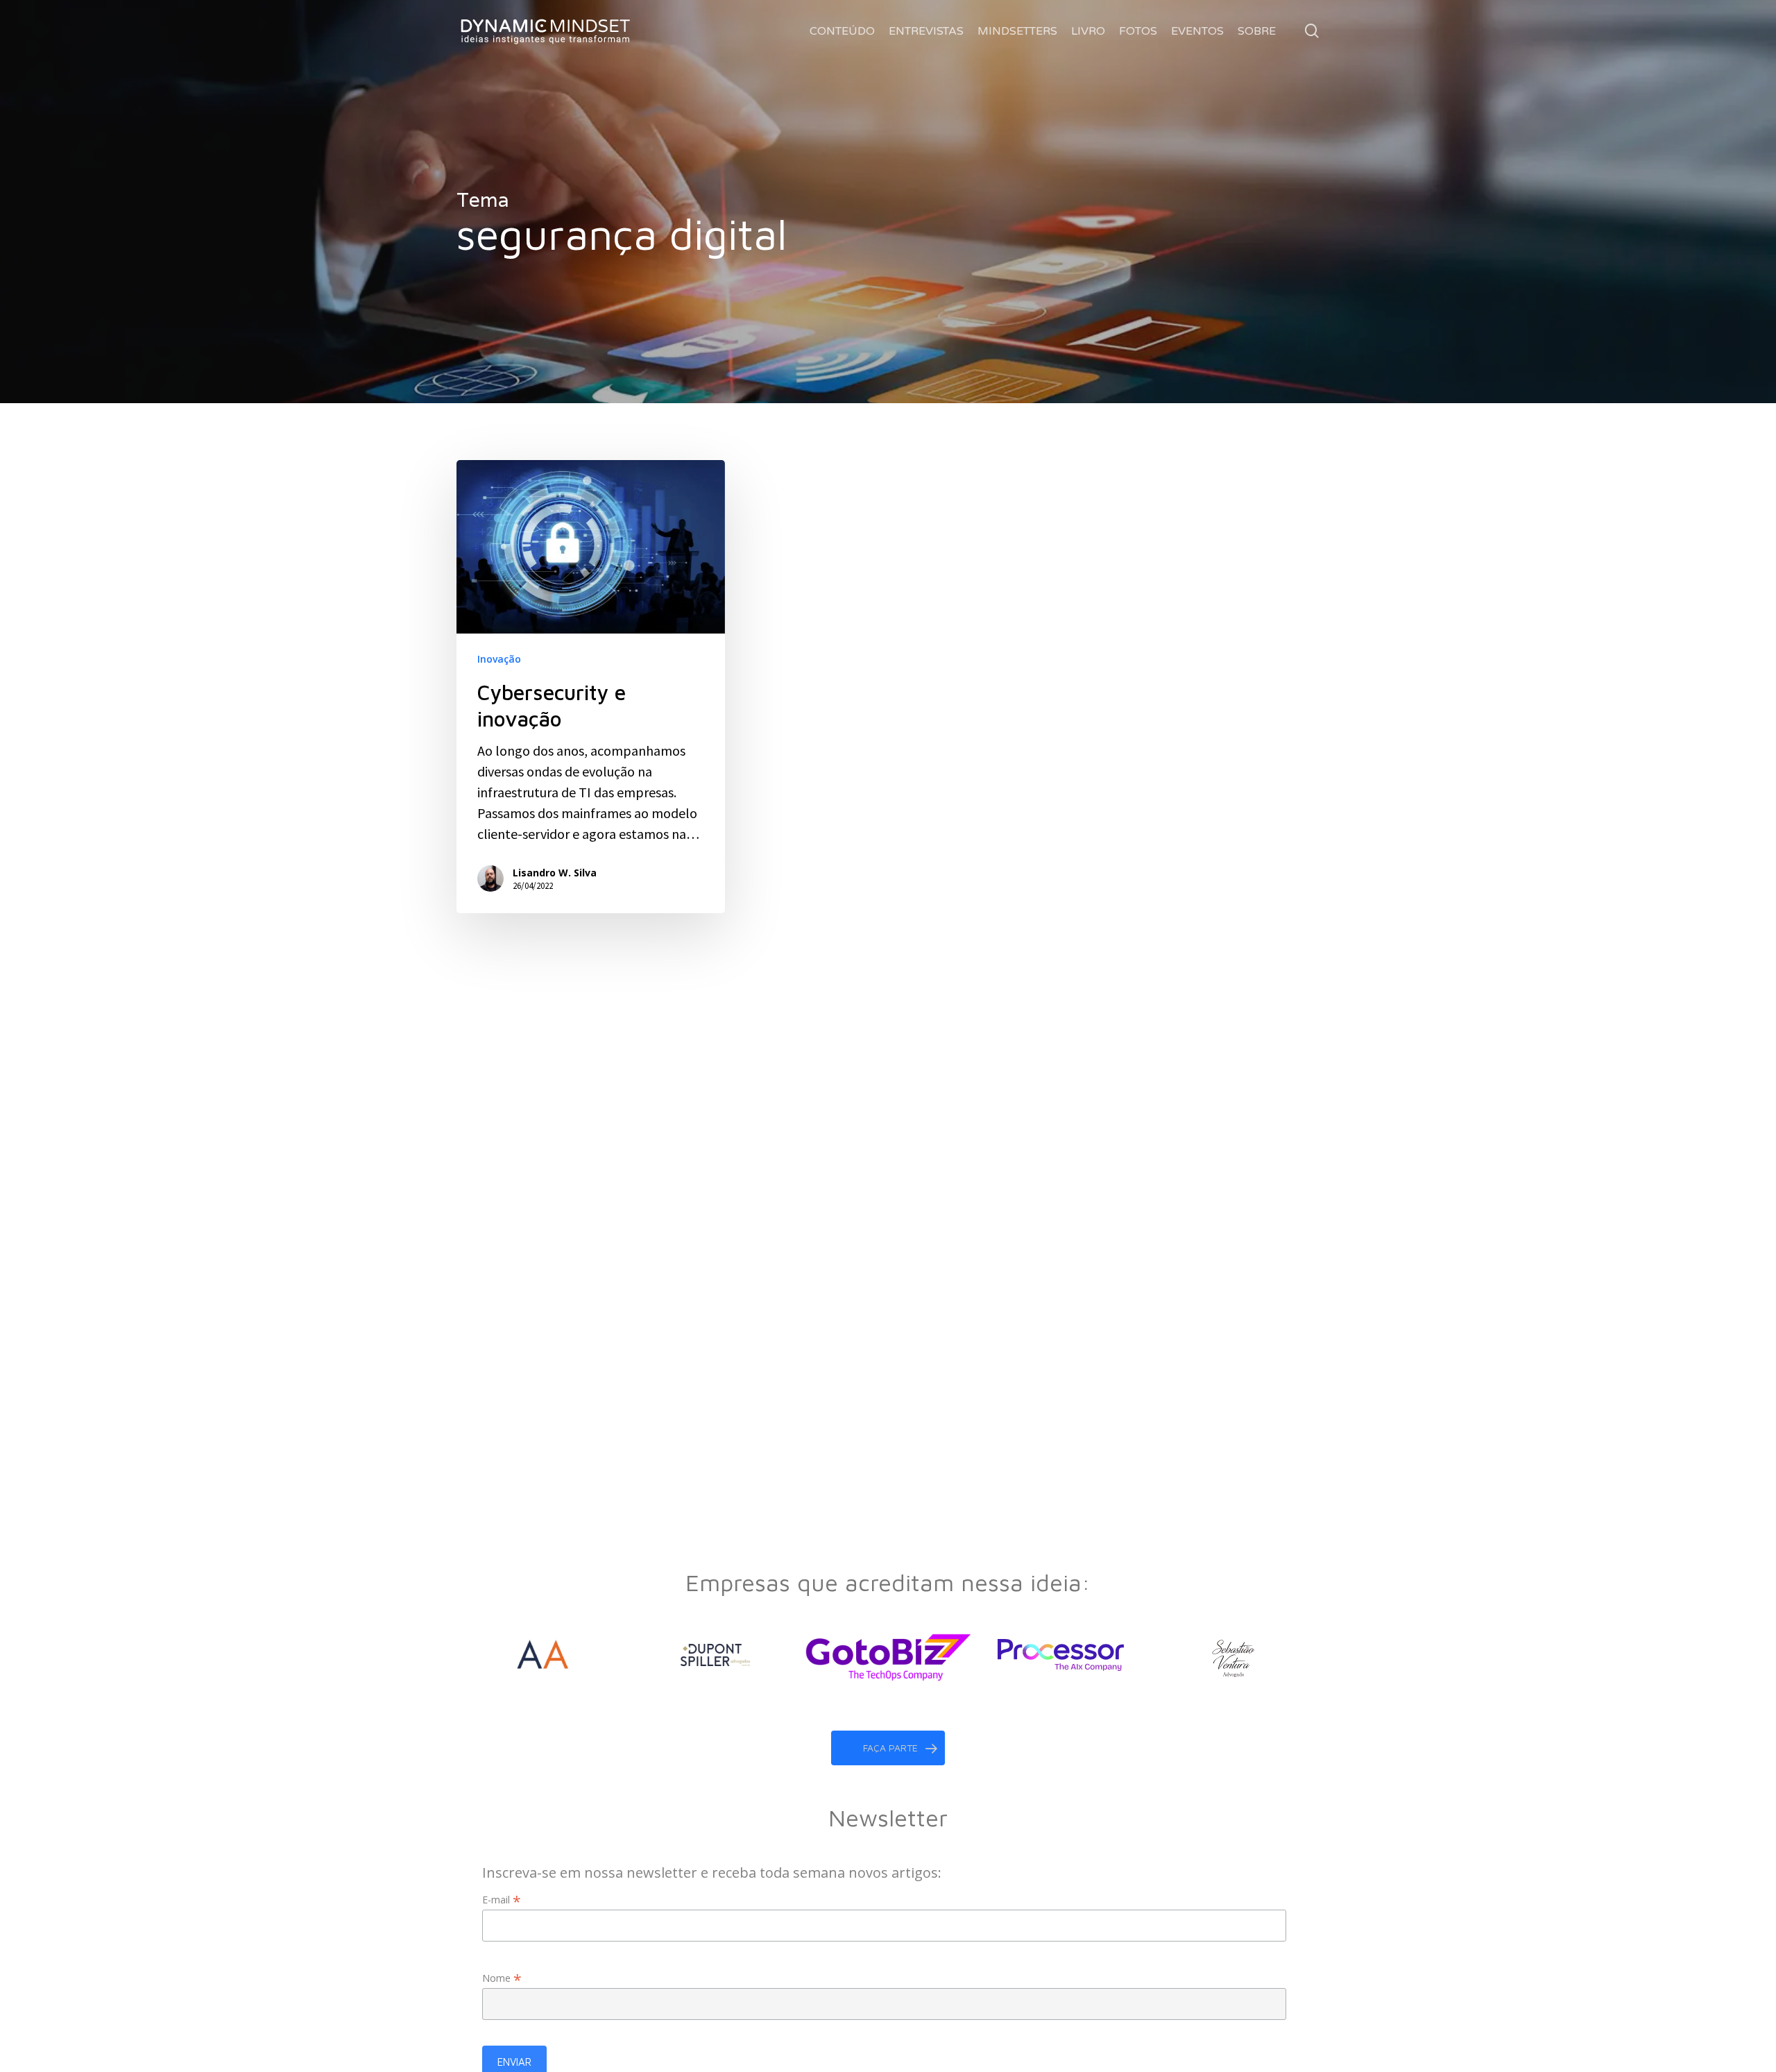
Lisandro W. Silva (555, 872)
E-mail (502, 1900)
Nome (502, 1978)
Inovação (499, 659)
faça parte (890, 1748)
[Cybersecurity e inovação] (591, 687)
